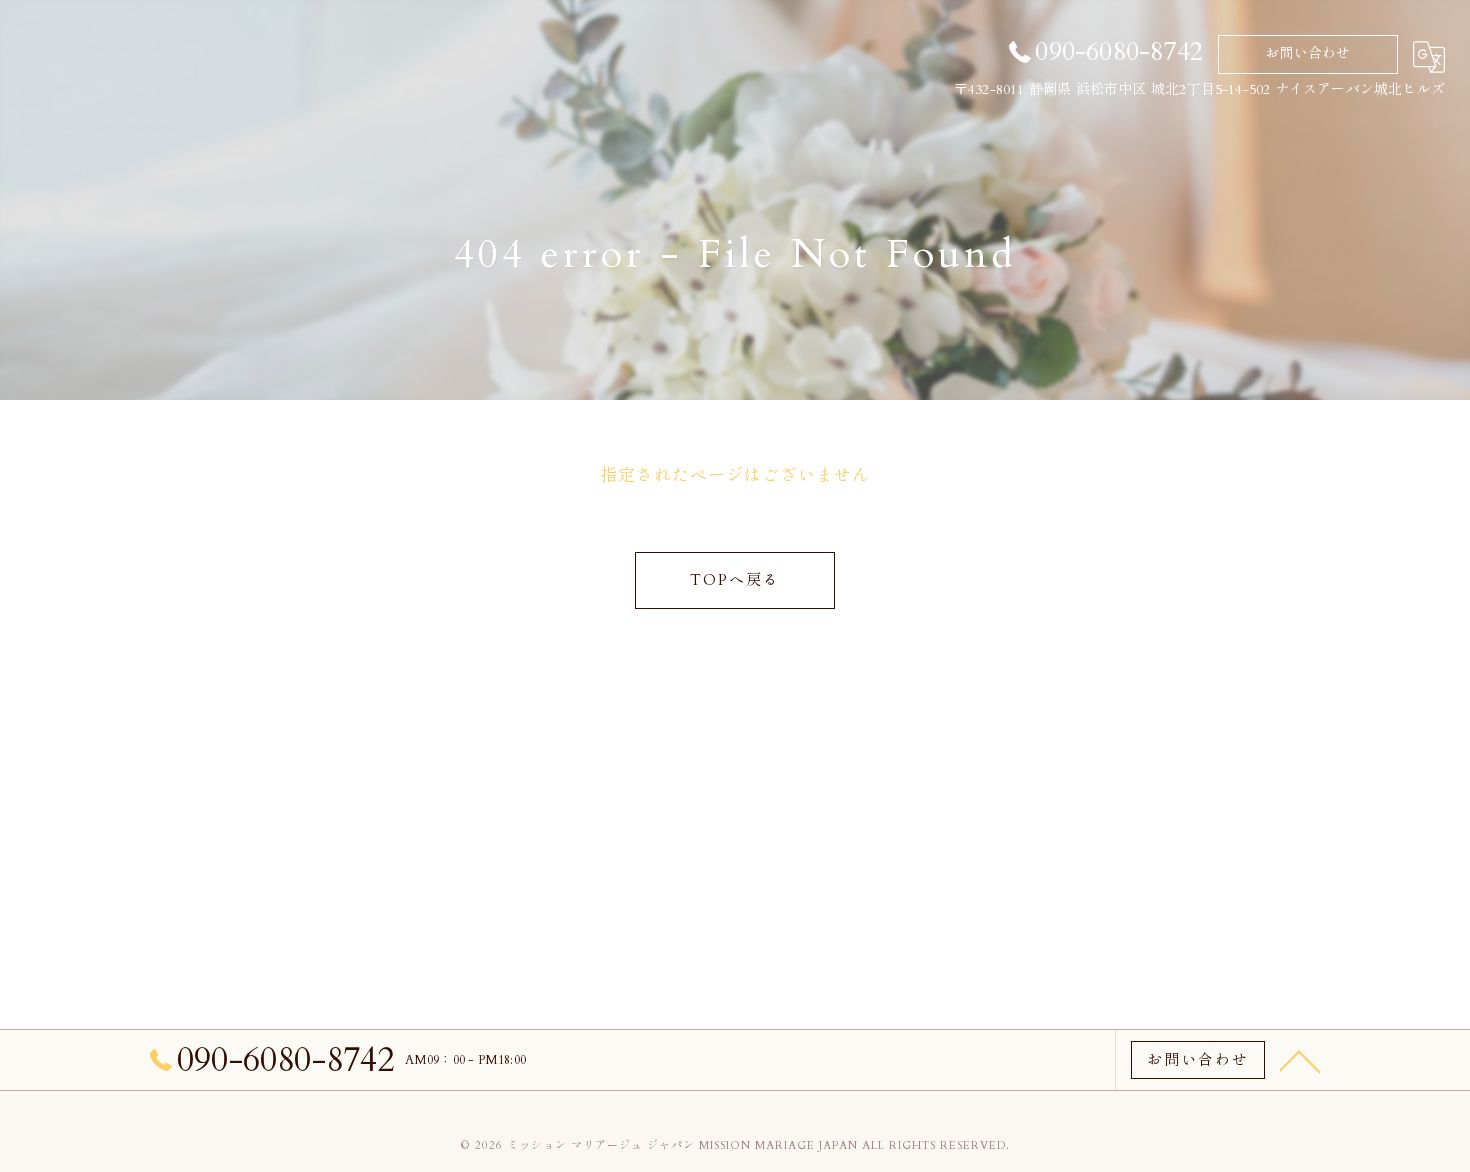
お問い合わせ (1307, 53)
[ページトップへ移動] (1300, 1060)
